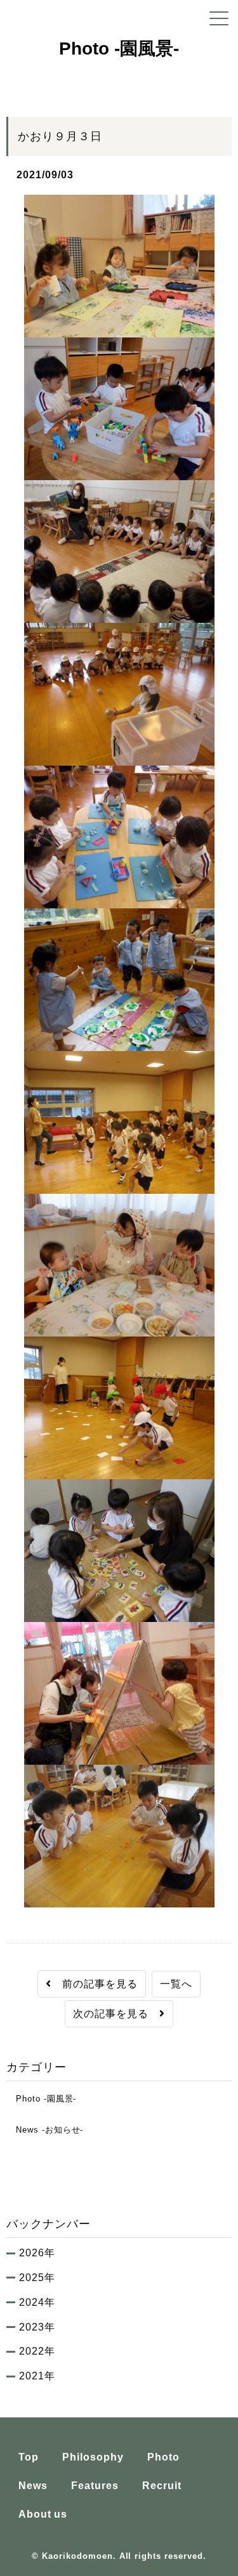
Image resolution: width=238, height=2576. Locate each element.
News (33, 2486)
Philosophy (93, 2457)
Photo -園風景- (41, 2099)
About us (43, 2514)
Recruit (162, 2486)
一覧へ (176, 1984)
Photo (163, 2457)
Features (95, 2486)
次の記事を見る (116, 2014)
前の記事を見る (95, 1984)
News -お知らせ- (45, 2130)
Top (29, 2457)
